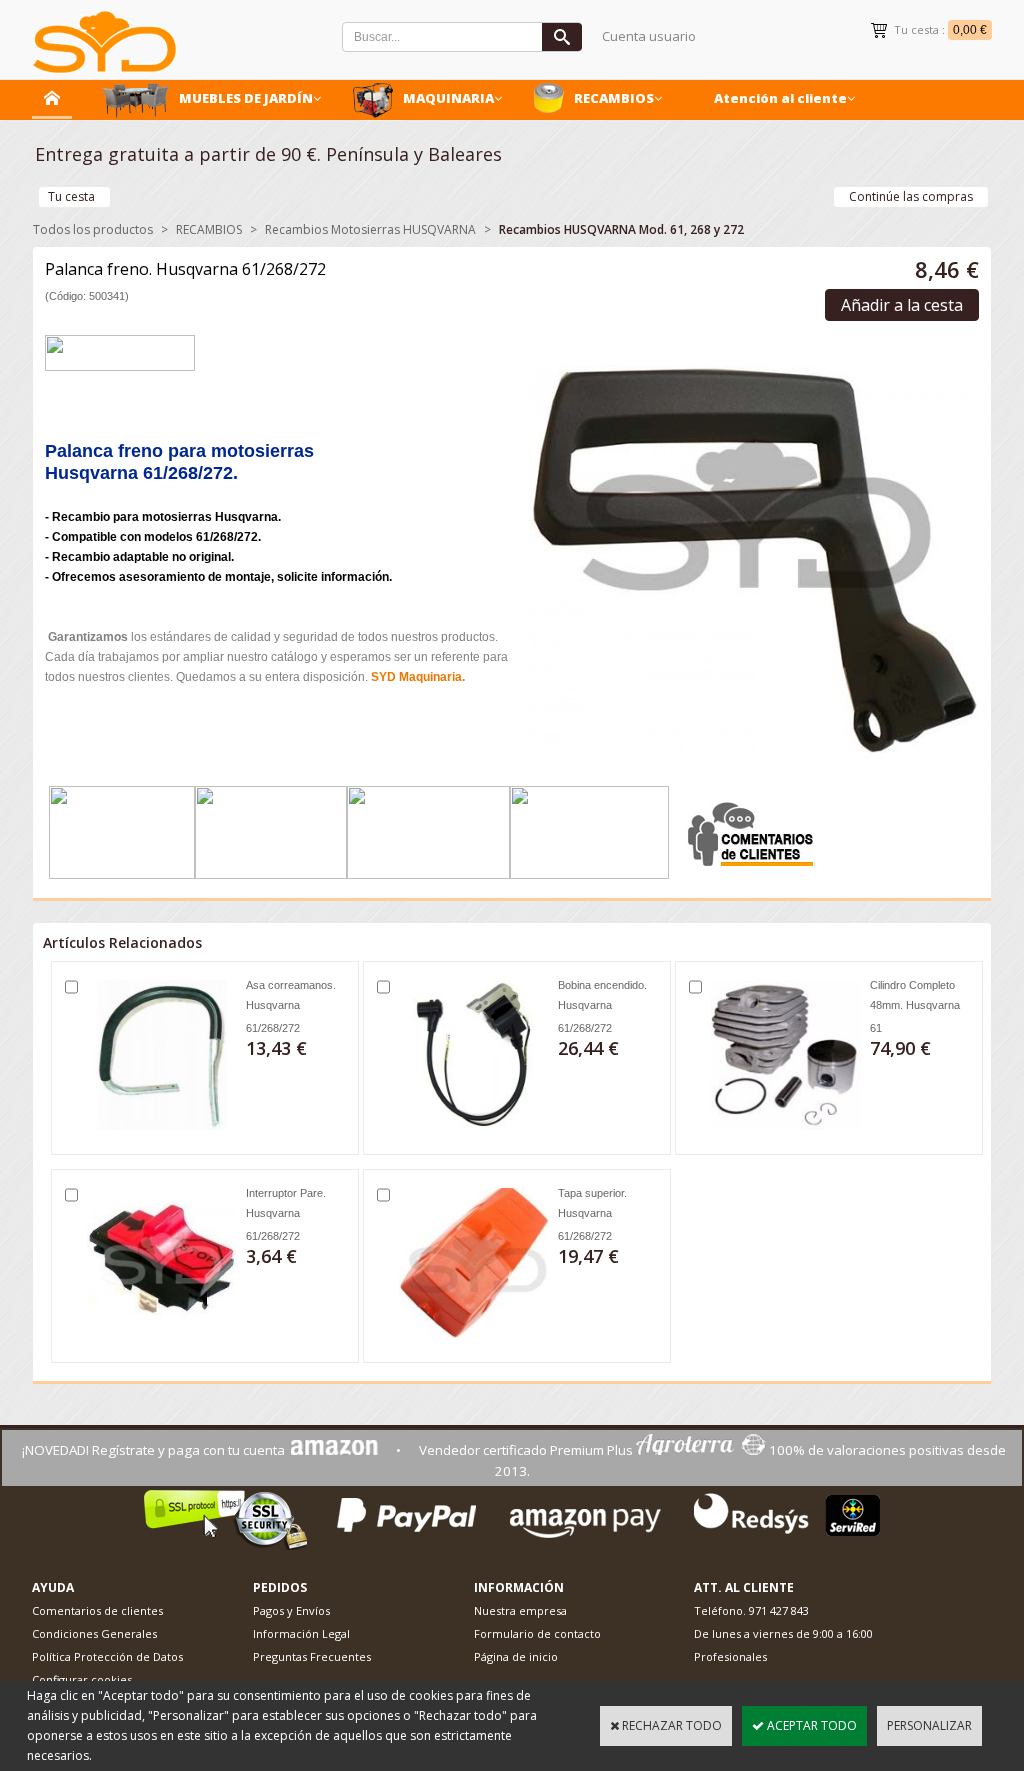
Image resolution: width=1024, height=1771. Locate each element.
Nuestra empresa (520, 1610)
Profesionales (730, 1656)
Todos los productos (93, 229)
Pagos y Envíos (291, 1610)
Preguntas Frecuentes (312, 1656)
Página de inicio (516, 1656)
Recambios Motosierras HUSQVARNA (370, 229)
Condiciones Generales (94, 1633)
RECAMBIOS (614, 98)
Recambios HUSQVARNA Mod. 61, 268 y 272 (621, 229)
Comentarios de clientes (97, 1610)
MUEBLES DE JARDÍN (246, 98)
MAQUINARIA (448, 98)
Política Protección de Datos (107, 1656)
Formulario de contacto (537, 1633)
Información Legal (301, 1633)
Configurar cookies (82, 1679)
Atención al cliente (780, 98)
